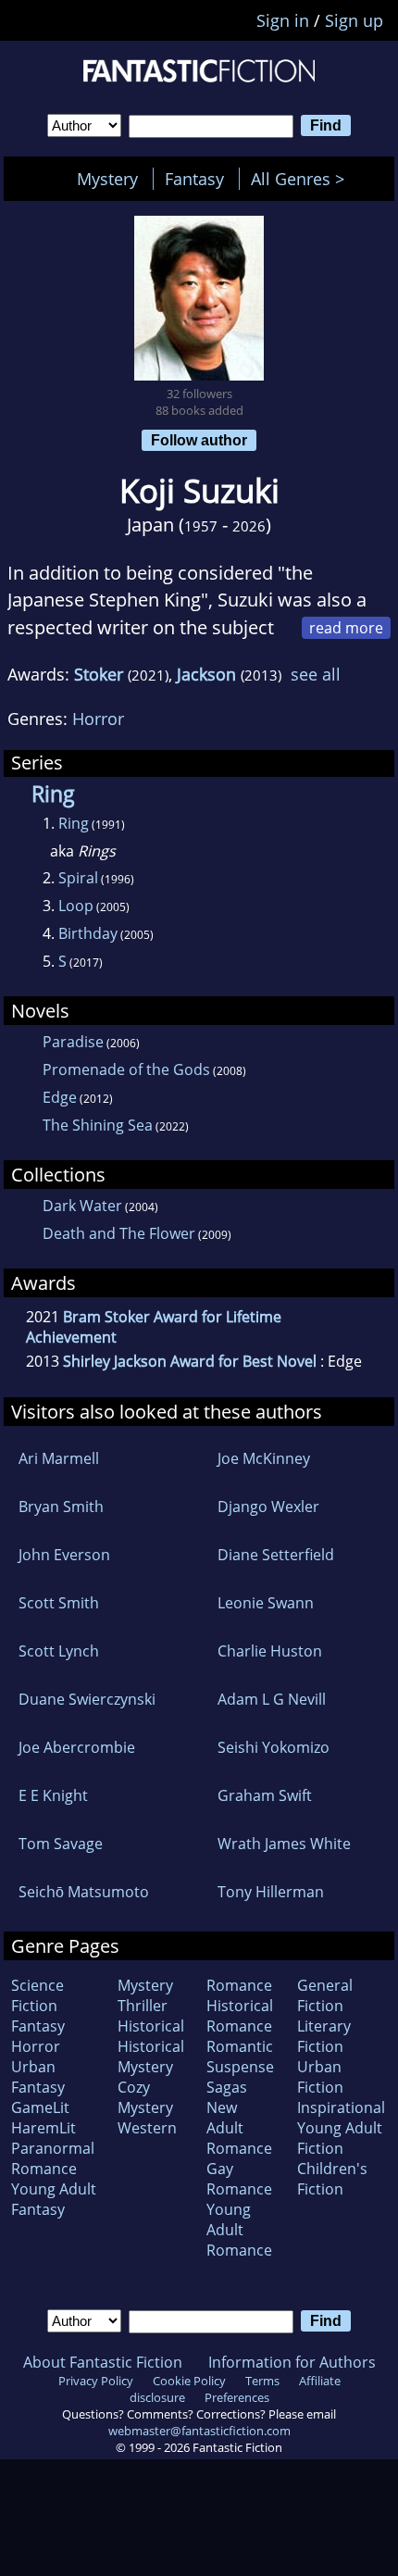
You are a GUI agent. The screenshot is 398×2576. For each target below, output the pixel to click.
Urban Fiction (320, 2077)
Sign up (354, 20)
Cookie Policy (189, 2381)
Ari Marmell (59, 1458)
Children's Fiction (332, 2179)
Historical (151, 2026)
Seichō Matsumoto (84, 1892)
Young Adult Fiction (340, 2138)
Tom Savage (61, 1844)
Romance (239, 1985)
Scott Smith (59, 1603)
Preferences (237, 2397)
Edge (60, 1097)
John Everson (64, 1555)
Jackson (206, 674)
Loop (76, 906)
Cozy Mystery (145, 2097)
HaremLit (44, 2128)
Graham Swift (265, 1795)
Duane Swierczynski (87, 1699)
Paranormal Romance (53, 2158)
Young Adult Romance (239, 2230)
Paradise (73, 1042)
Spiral (78, 878)
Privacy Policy (96, 2381)
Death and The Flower (119, 1233)
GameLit (40, 2107)
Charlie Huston (270, 1651)
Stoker (99, 674)
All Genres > (302, 179)
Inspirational (341, 2107)
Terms (262, 2381)
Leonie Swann (266, 1603)
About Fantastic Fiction (103, 2362)
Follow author (199, 440)
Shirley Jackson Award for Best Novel (190, 1361)
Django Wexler (268, 1507)
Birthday (88, 933)
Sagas (227, 2087)
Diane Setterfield (276, 1555)
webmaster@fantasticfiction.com (199, 2431)
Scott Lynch (59, 1651)
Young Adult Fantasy (54, 2199)
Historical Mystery (151, 2057)
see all (316, 674)
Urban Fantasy (38, 2077)
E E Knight (53, 1795)
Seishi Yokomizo (274, 1747)
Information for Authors (292, 2362)
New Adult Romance (239, 2128)
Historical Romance (240, 2016)
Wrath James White (284, 1844)
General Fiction (325, 1995)
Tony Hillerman (271, 1892)
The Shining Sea (98, 1125)
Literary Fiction (324, 2036)
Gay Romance (239, 2179)
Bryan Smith (61, 1507)
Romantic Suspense (240, 2057)
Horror (98, 719)
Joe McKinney (264, 1458)
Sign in (283, 20)
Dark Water (82, 1206)
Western (147, 2128)
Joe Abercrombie (77, 1747)
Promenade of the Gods (126, 1069)
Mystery (107, 179)
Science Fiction (37, 1995)
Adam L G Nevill (272, 1699)
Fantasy (194, 179)
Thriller (143, 2006)
